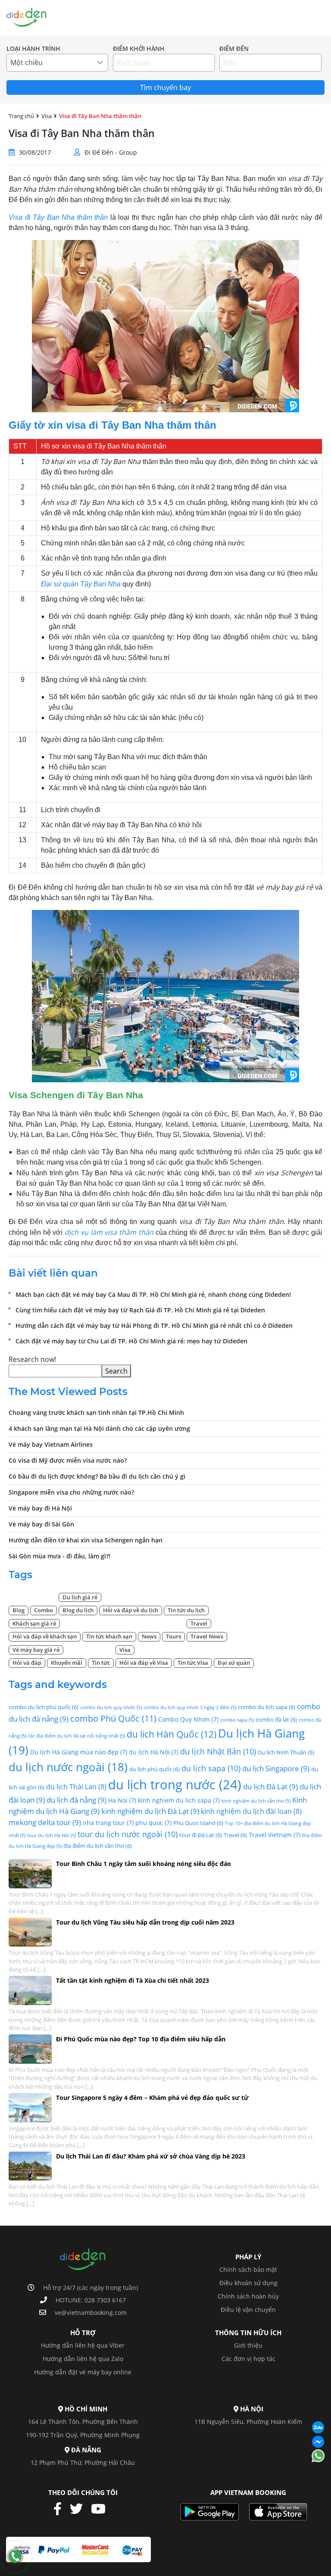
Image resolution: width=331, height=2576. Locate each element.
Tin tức (101, 1663)
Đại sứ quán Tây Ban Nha (81, 584)
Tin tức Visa (193, 1663)
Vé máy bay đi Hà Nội (40, 1508)
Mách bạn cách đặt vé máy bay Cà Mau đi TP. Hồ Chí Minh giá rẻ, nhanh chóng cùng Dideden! (153, 1294)
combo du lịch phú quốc (44, 1707)
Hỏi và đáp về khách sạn (45, 1636)
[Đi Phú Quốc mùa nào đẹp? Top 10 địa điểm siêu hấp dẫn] (30, 2048)
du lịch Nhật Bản (218, 1751)
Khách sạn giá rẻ (34, 1623)
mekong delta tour (45, 1822)
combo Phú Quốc (113, 1718)
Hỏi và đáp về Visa (144, 1663)
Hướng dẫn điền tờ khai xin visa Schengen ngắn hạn (86, 1540)
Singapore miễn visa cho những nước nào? (71, 1492)
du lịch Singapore (276, 1768)
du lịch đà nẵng (77, 1800)
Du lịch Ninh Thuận (286, 1752)
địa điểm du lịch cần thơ (98, 1846)
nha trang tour (108, 1823)
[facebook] (61, 2509)
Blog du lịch (78, 1610)
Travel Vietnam (275, 1835)
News (149, 1636)
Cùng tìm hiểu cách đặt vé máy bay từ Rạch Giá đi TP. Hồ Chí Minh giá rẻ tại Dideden (140, 1310)
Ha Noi (122, 1800)
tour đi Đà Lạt (201, 1835)
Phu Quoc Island (198, 1823)
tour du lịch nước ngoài (128, 1834)
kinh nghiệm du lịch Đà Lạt (150, 1811)
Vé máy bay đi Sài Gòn (41, 1524)
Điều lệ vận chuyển (248, 2310)
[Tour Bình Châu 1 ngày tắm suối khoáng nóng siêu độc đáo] (30, 1873)
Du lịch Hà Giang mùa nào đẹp (79, 1752)
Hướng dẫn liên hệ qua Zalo (83, 2359)
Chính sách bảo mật (248, 2269)
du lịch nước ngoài (68, 1767)
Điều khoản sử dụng (248, 2283)
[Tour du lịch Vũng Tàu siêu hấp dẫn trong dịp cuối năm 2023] (30, 1931)
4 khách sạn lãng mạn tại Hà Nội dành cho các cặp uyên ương (99, 1428)
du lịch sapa (211, 1768)
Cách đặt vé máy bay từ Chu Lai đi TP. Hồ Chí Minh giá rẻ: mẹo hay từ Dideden (131, 1341)
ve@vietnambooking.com (91, 2313)
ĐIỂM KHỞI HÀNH (139, 49)
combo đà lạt (276, 1719)
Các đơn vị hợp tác (248, 2359)
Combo (256, 18)
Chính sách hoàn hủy (248, 2296)
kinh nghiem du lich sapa (179, 1800)
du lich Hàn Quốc (172, 1734)
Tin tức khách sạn (109, 1636)
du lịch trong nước (175, 1785)
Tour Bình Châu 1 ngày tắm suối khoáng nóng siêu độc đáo (144, 1864)
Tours (173, 1636)
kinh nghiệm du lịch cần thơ (256, 1801)
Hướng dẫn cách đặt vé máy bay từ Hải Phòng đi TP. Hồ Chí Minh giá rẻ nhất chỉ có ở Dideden (154, 1325)
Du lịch (163, 18)
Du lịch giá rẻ (80, 1597)
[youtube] (101, 2509)
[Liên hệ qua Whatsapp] (318, 2456)
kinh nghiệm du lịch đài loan (251, 1811)
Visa (230, 18)
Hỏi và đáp (27, 1663)
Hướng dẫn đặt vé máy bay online (83, 2372)
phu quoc (153, 1823)
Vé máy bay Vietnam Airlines (51, 1444)
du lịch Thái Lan (76, 1787)
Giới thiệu (248, 2345)
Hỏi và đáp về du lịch (131, 1610)
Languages (292, 18)
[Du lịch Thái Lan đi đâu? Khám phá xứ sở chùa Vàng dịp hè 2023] (30, 2165)
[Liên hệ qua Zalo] (318, 2428)
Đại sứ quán (234, 1663)
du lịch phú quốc (155, 1769)
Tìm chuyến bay (165, 87)
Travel (199, 1623)
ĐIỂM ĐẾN (234, 49)
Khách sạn (199, 18)
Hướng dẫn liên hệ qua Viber (83, 2345)
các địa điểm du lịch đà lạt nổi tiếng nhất (77, 1736)
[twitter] (80, 2509)
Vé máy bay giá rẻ (36, 1650)
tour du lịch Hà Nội (52, 1835)
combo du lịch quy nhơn (111, 1707)
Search (116, 1371)
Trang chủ (84, 18)
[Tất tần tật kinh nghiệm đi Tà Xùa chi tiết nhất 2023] (30, 1990)
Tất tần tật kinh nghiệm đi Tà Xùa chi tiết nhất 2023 (133, 1980)
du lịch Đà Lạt (270, 1786)
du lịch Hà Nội (154, 1752)
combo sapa (237, 1720)
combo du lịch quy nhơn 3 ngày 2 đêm (190, 1707)
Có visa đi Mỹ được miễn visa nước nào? (68, 1460)
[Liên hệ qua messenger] (318, 2442)
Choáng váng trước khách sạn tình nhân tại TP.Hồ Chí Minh (96, 1413)
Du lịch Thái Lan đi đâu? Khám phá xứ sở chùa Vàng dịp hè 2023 (151, 2156)
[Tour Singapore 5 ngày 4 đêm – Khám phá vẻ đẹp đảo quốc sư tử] (30, 2107)
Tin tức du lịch (186, 1610)
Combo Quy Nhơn (188, 1719)
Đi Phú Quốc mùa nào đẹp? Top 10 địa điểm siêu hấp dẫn (141, 2039)
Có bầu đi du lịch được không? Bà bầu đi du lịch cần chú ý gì (97, 1476)
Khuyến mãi (67, 1663)
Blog (19, 1610)
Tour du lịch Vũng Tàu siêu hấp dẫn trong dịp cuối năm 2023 (145, 1922)
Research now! (32, 1359)
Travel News (207, 1636)
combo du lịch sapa (267, 1707)
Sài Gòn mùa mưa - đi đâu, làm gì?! (59, 1556)
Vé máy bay (126, 18)
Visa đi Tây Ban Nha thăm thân (58, 217)
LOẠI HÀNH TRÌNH (33, 49)
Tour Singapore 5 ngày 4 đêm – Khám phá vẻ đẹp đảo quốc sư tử (152, 2098)
